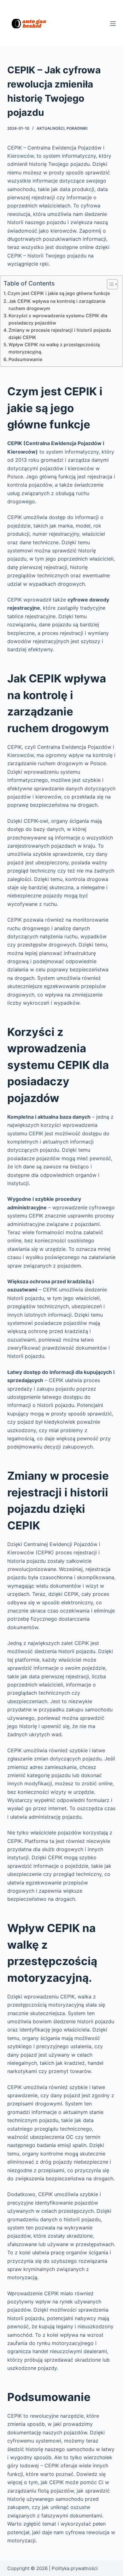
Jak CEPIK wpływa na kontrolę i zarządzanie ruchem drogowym (57, 305)
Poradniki (77, 128)
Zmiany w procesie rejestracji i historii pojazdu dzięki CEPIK (60, 334)
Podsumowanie (25, 359)
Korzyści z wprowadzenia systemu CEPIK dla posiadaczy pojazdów (58, 319)
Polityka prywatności (75, 2568)
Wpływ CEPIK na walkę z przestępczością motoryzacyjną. (54, 348)
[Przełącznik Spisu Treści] (109, 284)
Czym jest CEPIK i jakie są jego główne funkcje (59, 293)
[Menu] (113, 24)
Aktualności (50, 128)
